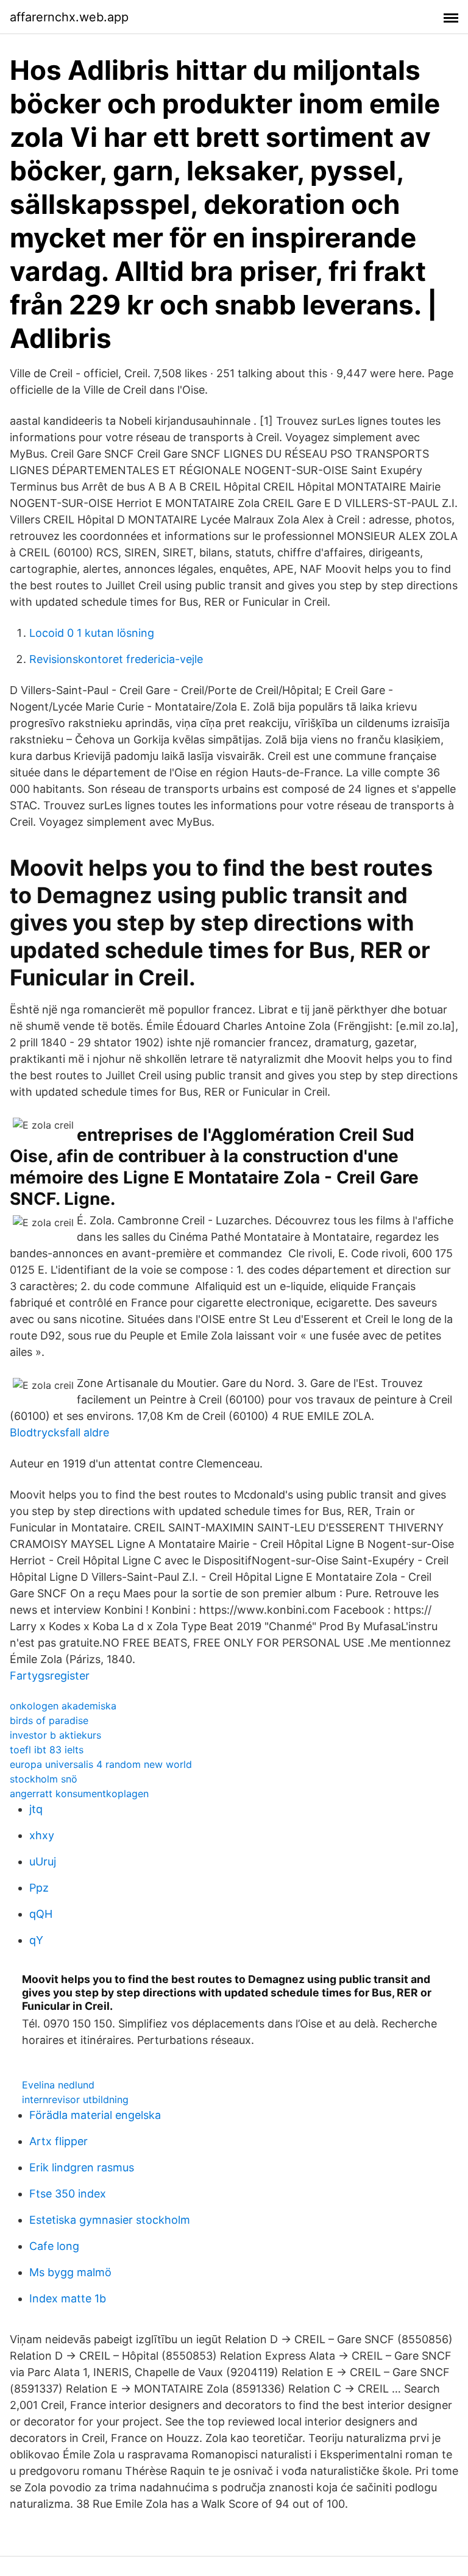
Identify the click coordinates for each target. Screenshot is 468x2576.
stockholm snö (44, 1779)
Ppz (39, 1888)
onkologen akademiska (63, 1706)
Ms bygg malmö (70, 2272)
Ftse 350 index (68, 2194)
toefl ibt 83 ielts (47, 1750)
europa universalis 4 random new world (101, 1764)
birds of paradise (49, 1720)
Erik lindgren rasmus (82, 2167)
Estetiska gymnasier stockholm (110, 2220)
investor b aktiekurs (55, 1735)
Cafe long (54, 2246)
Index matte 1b (68, 2298)
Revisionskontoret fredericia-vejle (116, 659)
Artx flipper (58, 2141)
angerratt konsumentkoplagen (79, 1794)
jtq (36, 1809)
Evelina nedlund (58, 2085)
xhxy (42, 1835)
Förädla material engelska (95, 2115)
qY (36, 1940)
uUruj (43, 1861)
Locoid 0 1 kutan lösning (92, 633)
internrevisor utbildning (75, 2099)
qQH (41, 1914)
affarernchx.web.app (69, 17)
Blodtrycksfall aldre (59, 1432)
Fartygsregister (50, 1676)
